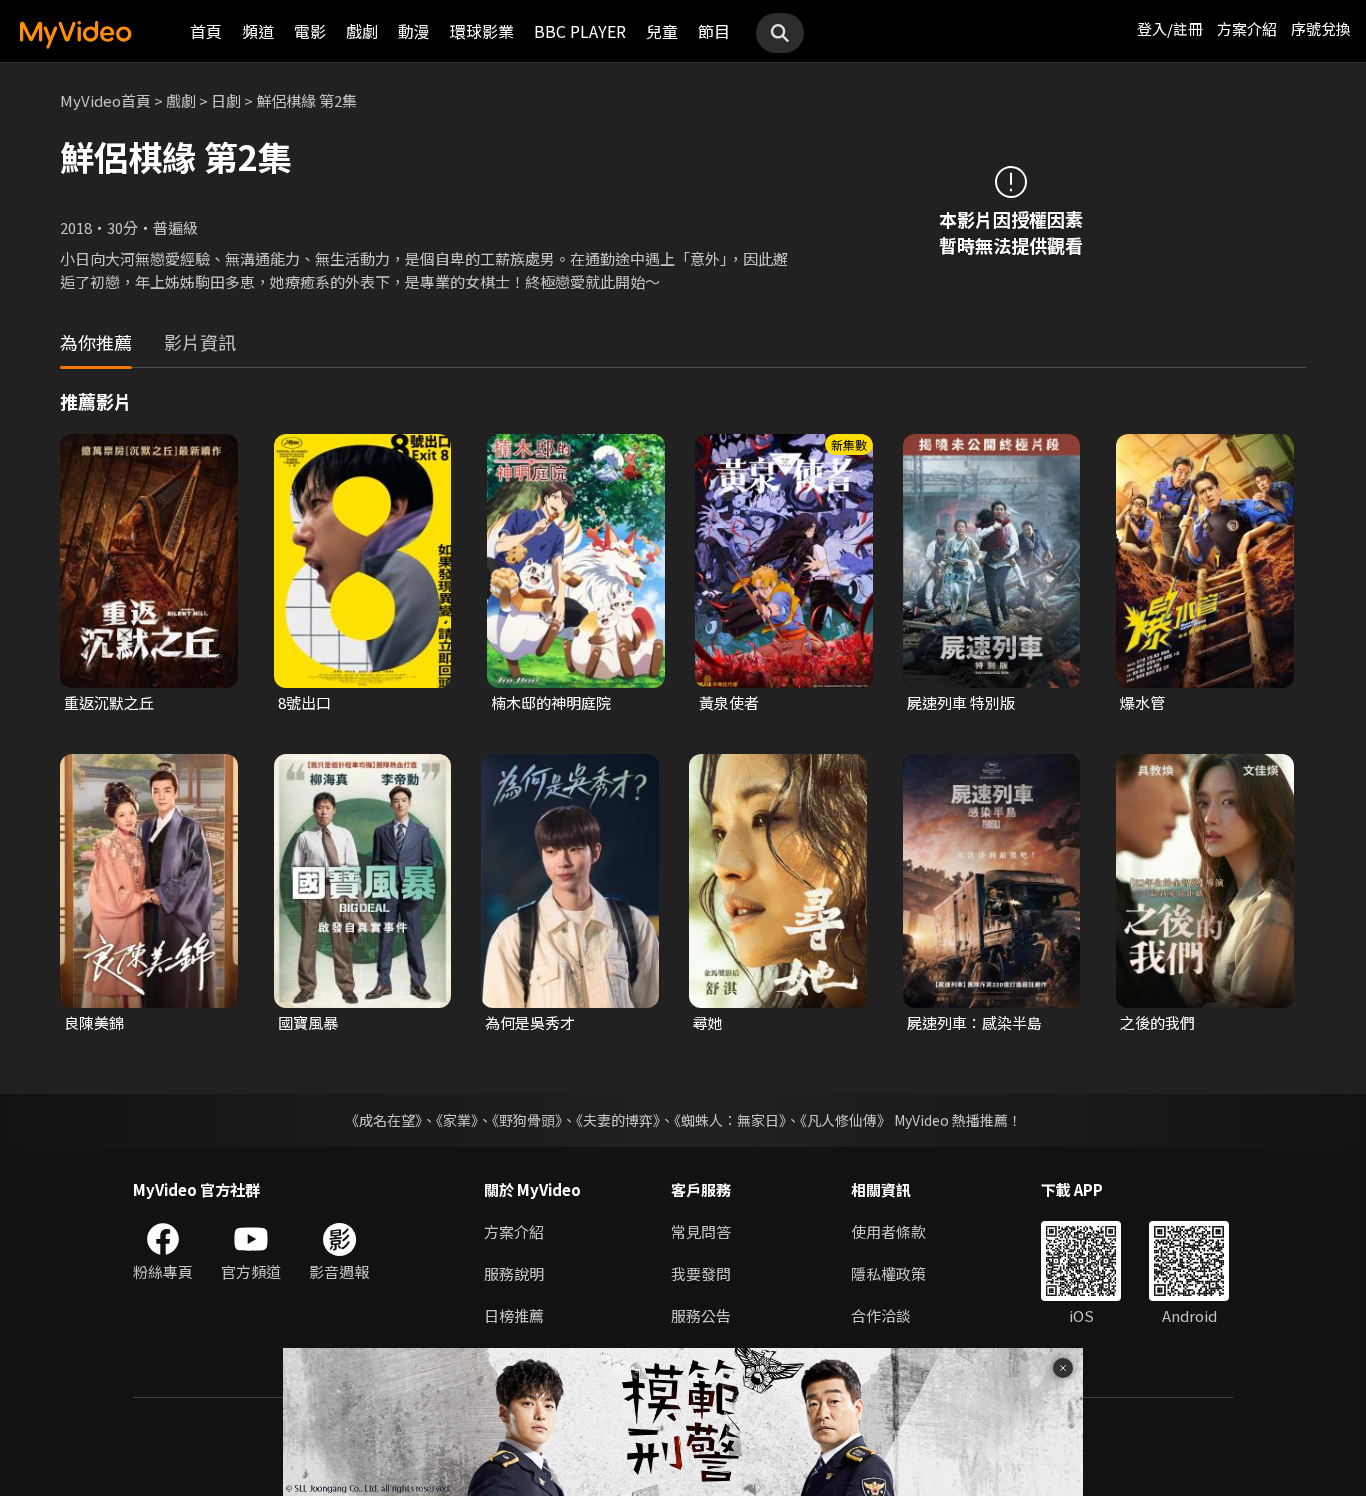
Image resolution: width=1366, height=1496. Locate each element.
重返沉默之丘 (109, 702)
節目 (714, 31)
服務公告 (701, 1315)
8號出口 (304, 702)
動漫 (414, 31)
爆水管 (1142, 702)
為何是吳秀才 (530, 1022)
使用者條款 (888, 1231)
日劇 (226, 100)
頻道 (258, 31)
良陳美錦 (94, 1022)
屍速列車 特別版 (961, 702)
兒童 (662, 31)
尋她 (708, 1022)
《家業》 (457, 1120)
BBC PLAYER (580, 31)
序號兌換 (1321, 28)
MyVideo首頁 (105, 100)
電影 (310, 31)
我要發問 (701, 1273)
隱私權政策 (888, 1273)
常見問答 (701, 1231)
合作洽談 (881, 1315)
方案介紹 (1247, 28)
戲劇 (362, 31)
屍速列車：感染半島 (974, 1022)
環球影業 (482, 31)
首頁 (206, 31)
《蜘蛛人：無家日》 (730, 1120)
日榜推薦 (514, 1315)
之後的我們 (1157, 1022)
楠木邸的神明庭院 (551, 702)
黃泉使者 (729, 702)
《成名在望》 (383, 1120)
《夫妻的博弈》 (618, 1120)
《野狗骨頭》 (527, 1120)
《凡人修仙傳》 (845, 1120)
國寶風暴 (308, 1022)
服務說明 (514, 1273)
